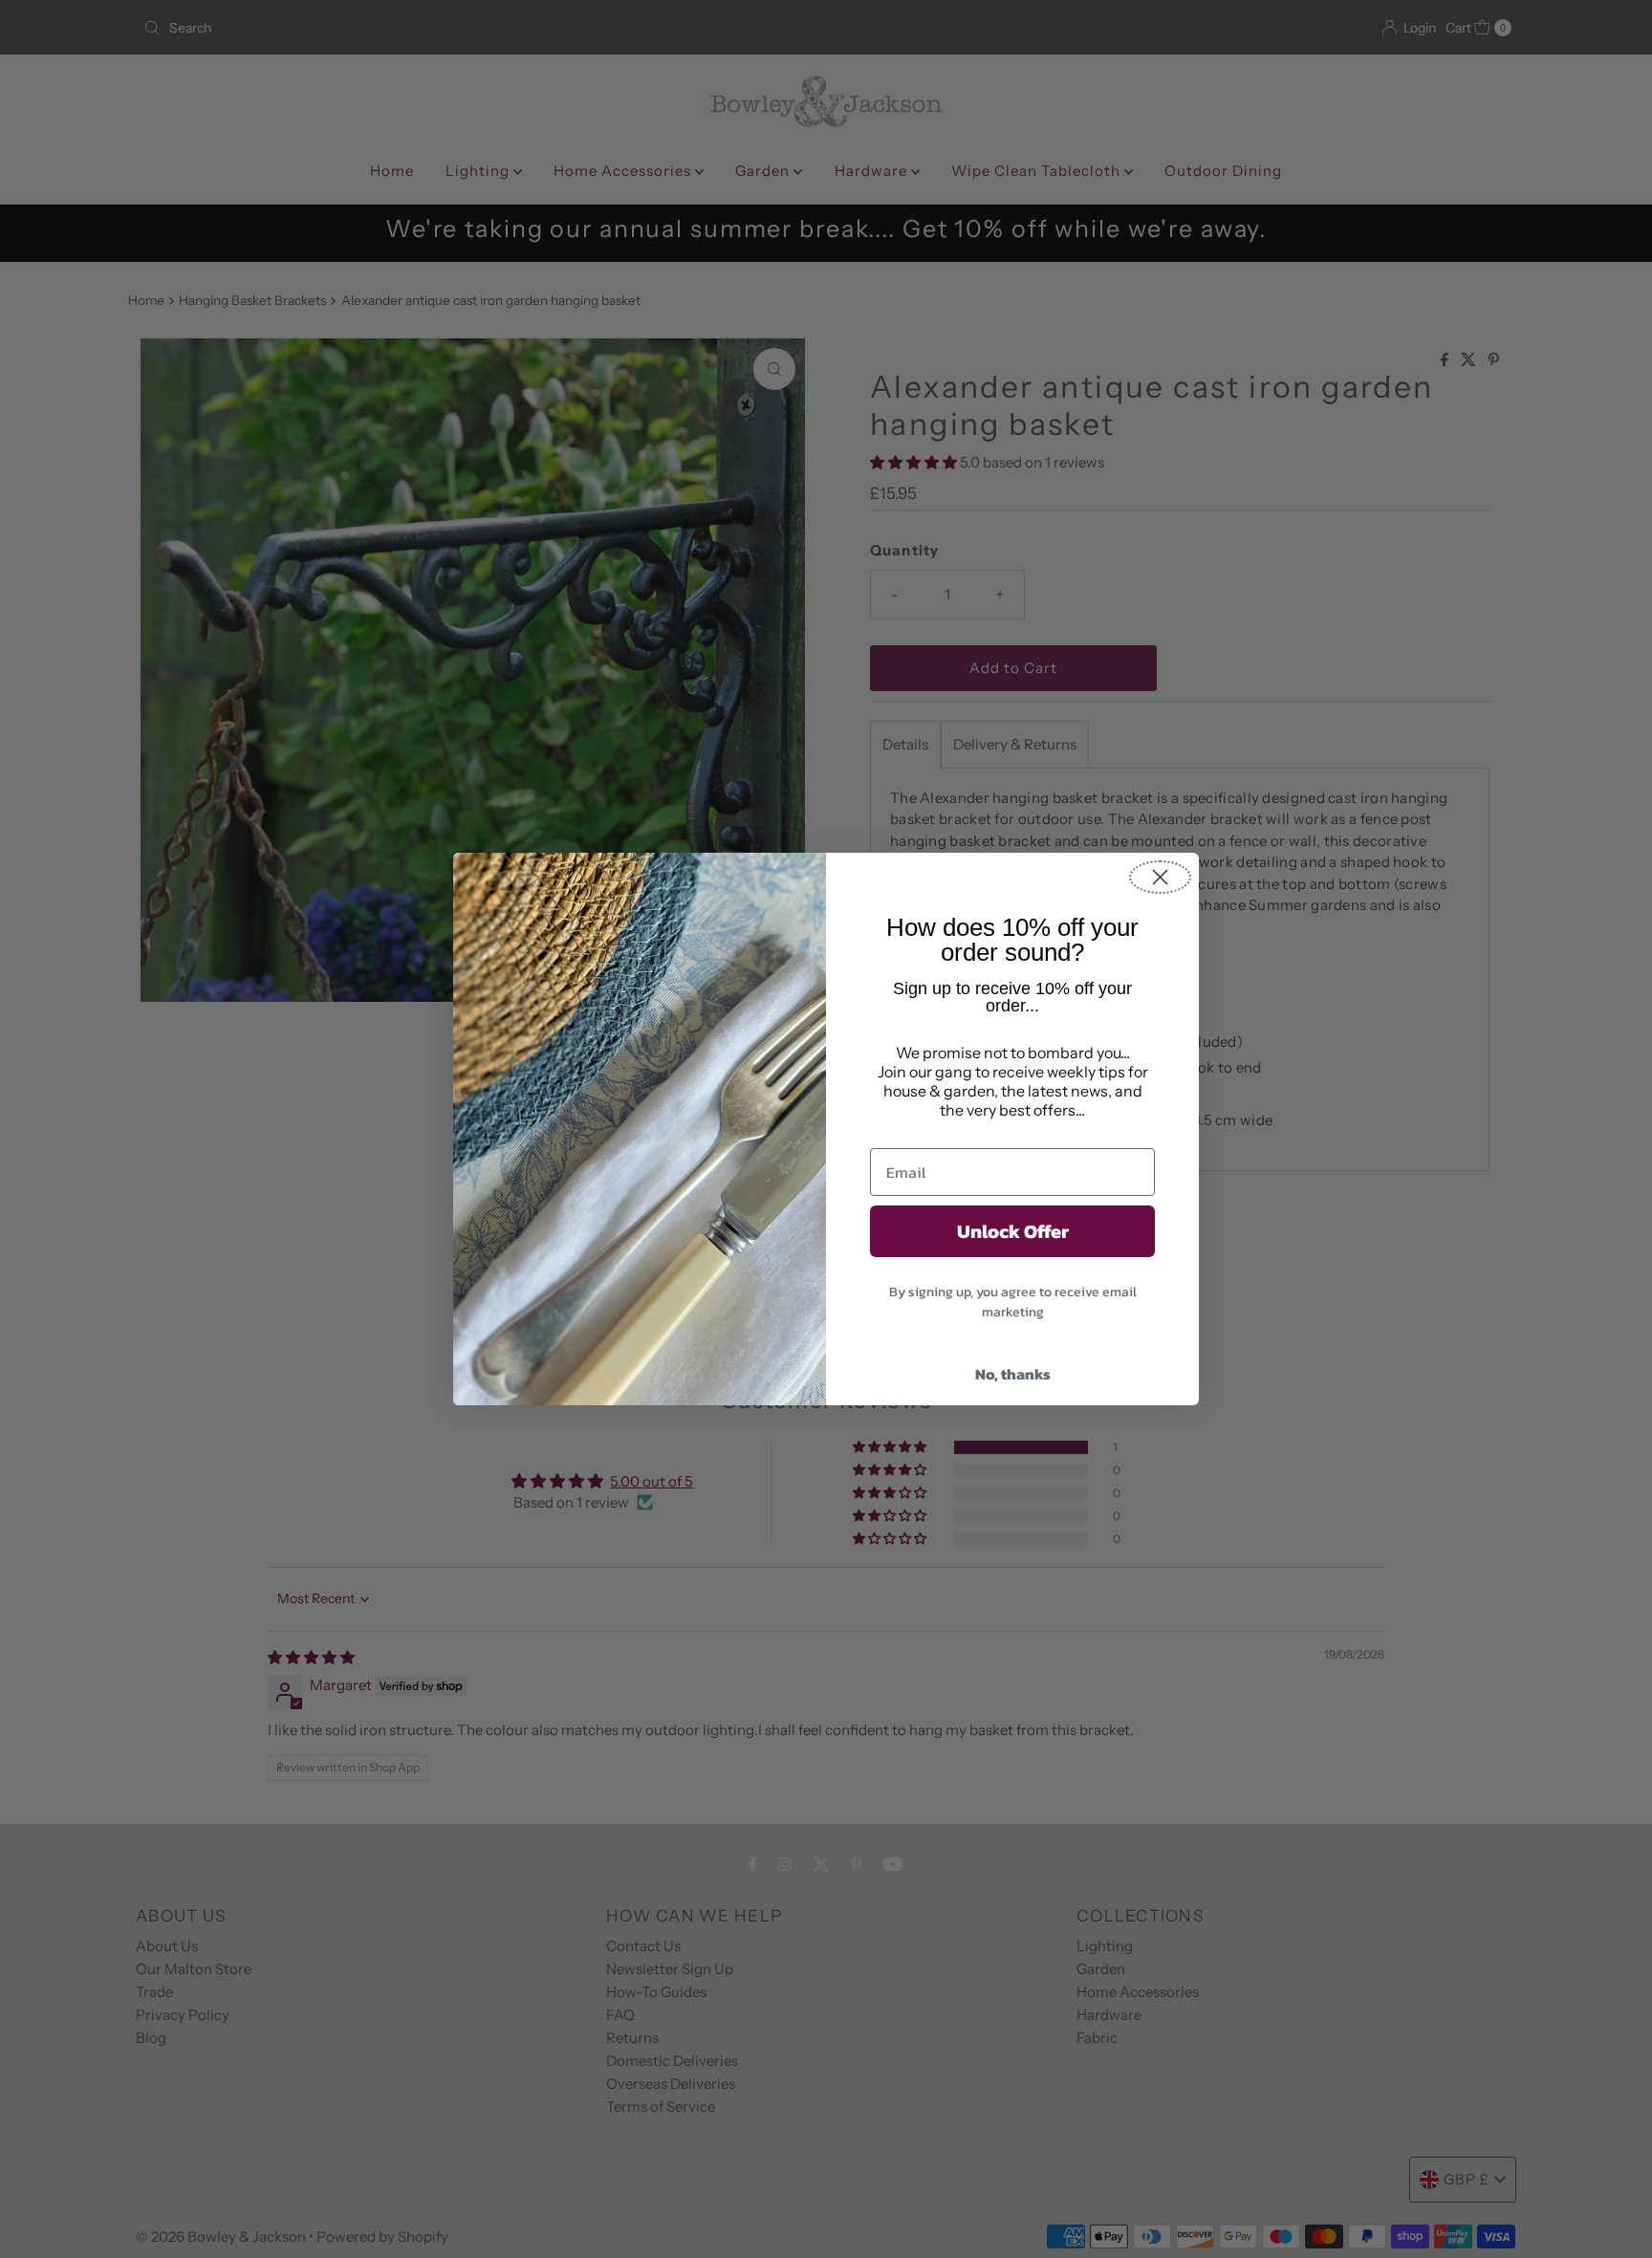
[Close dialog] (1160, 877)
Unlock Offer (1013, 1231)
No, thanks (1013, 1374)
